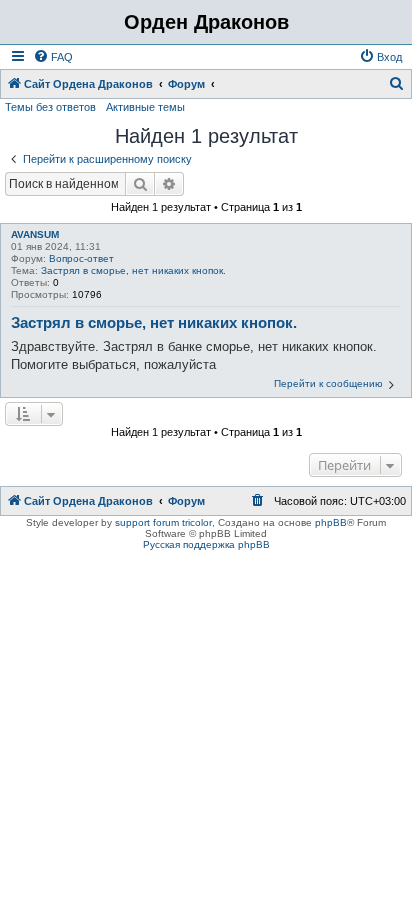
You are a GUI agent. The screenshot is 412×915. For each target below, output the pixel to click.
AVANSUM (35, 234)
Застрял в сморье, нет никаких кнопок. (133, 270)
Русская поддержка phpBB (206, 544)
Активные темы (145, 107)
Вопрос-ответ (81, 258)
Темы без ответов (50, 107)
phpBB (331, 522)
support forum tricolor (163, 522)
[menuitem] (53, 57)
